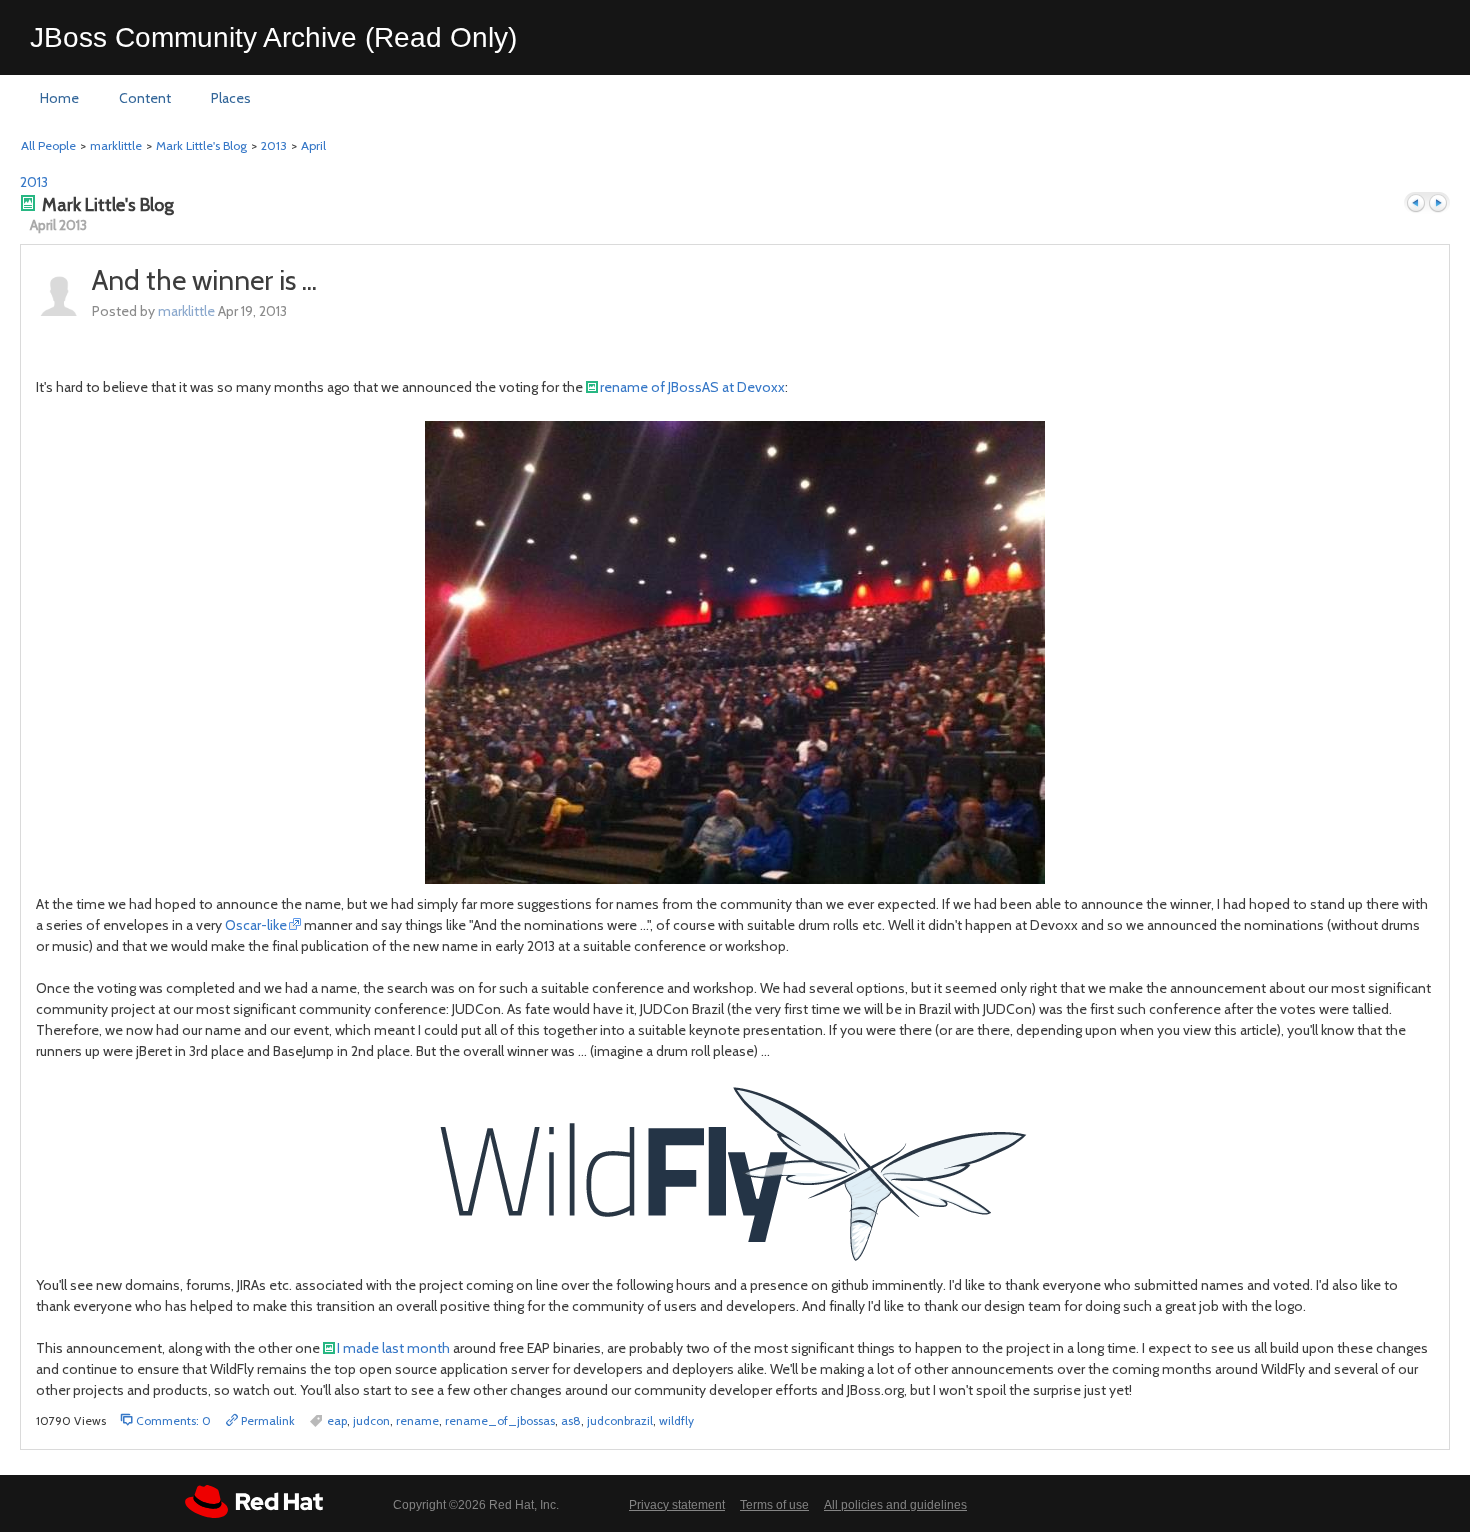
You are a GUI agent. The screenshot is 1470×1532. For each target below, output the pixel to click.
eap (337, 1420)
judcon (371, 1420)
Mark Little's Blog (201, 145)
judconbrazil (620, 1420)
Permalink (266, 1420)
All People (48, 145)
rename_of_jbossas (500, 1420)
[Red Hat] (254, 1501)
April (313, 145)
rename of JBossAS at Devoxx (692, 387)
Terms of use (774, 1505)
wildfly (676, 1420)
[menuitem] (59, 99)
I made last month (393, 1348)
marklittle (116, 145)
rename (417, 1420)
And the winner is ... (204, 280)
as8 (571, 1420)
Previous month (1416, 203)
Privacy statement (677, 1505)
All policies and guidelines (895, 1505)
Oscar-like (256, 925)
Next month (1438, 203)
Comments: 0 (172, 1420)
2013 (274, 145)
